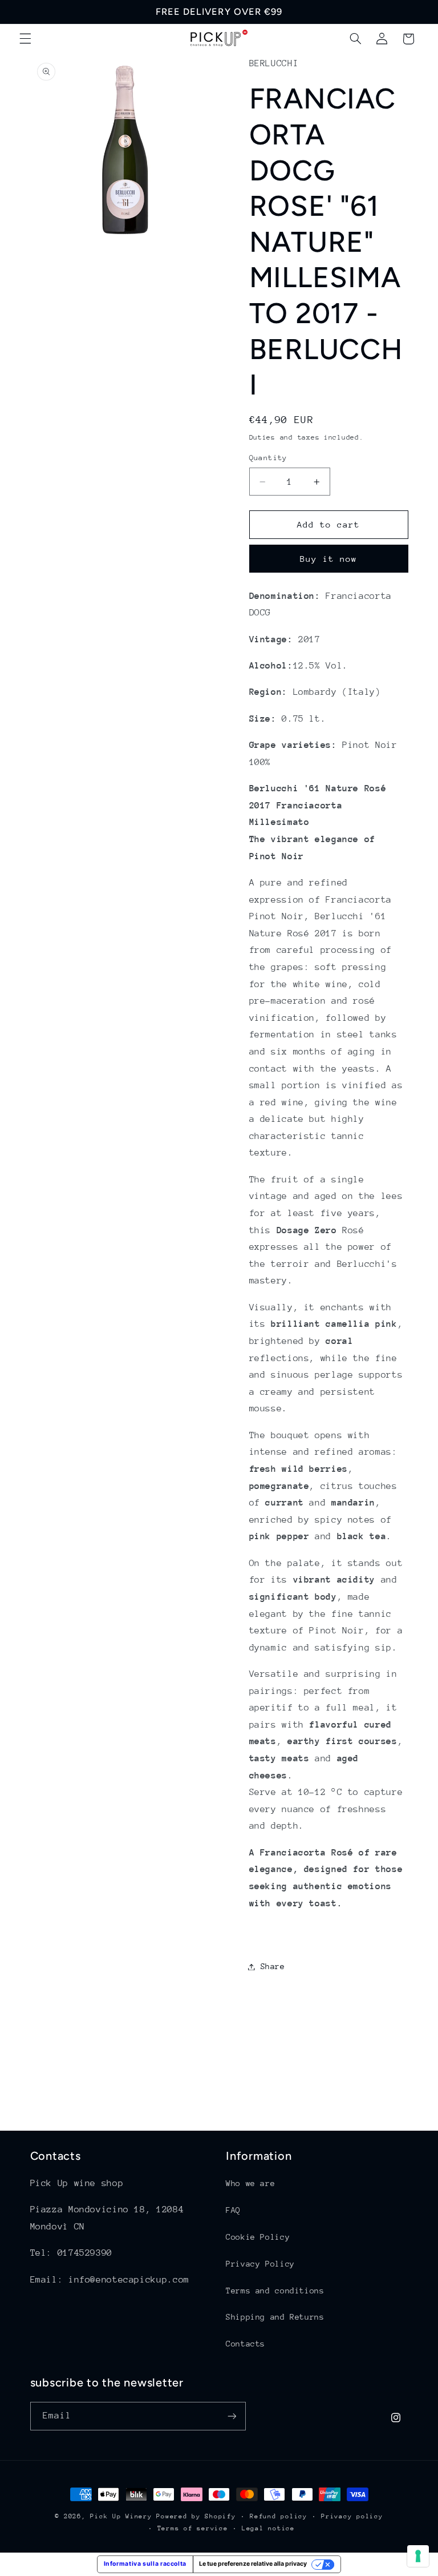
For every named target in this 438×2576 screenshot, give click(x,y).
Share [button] (273, 1966)
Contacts (246, 2344)
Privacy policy (352, 2516)
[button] (25, 39)
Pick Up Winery (121, 2516)
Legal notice (268, 2528)
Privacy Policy (260, 2264)
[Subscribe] (232, 2416)
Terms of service (193, 2528)
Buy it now (329, 559)
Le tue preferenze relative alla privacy (253, 2564)
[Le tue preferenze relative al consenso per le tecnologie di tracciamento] (418, 2556)
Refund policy (279, 2516)
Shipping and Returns (275, 2317)
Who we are (250, 2183)
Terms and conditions (275, 2291)
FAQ (233, 2210)
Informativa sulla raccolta (145, 2564)
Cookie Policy (258, 2237)
